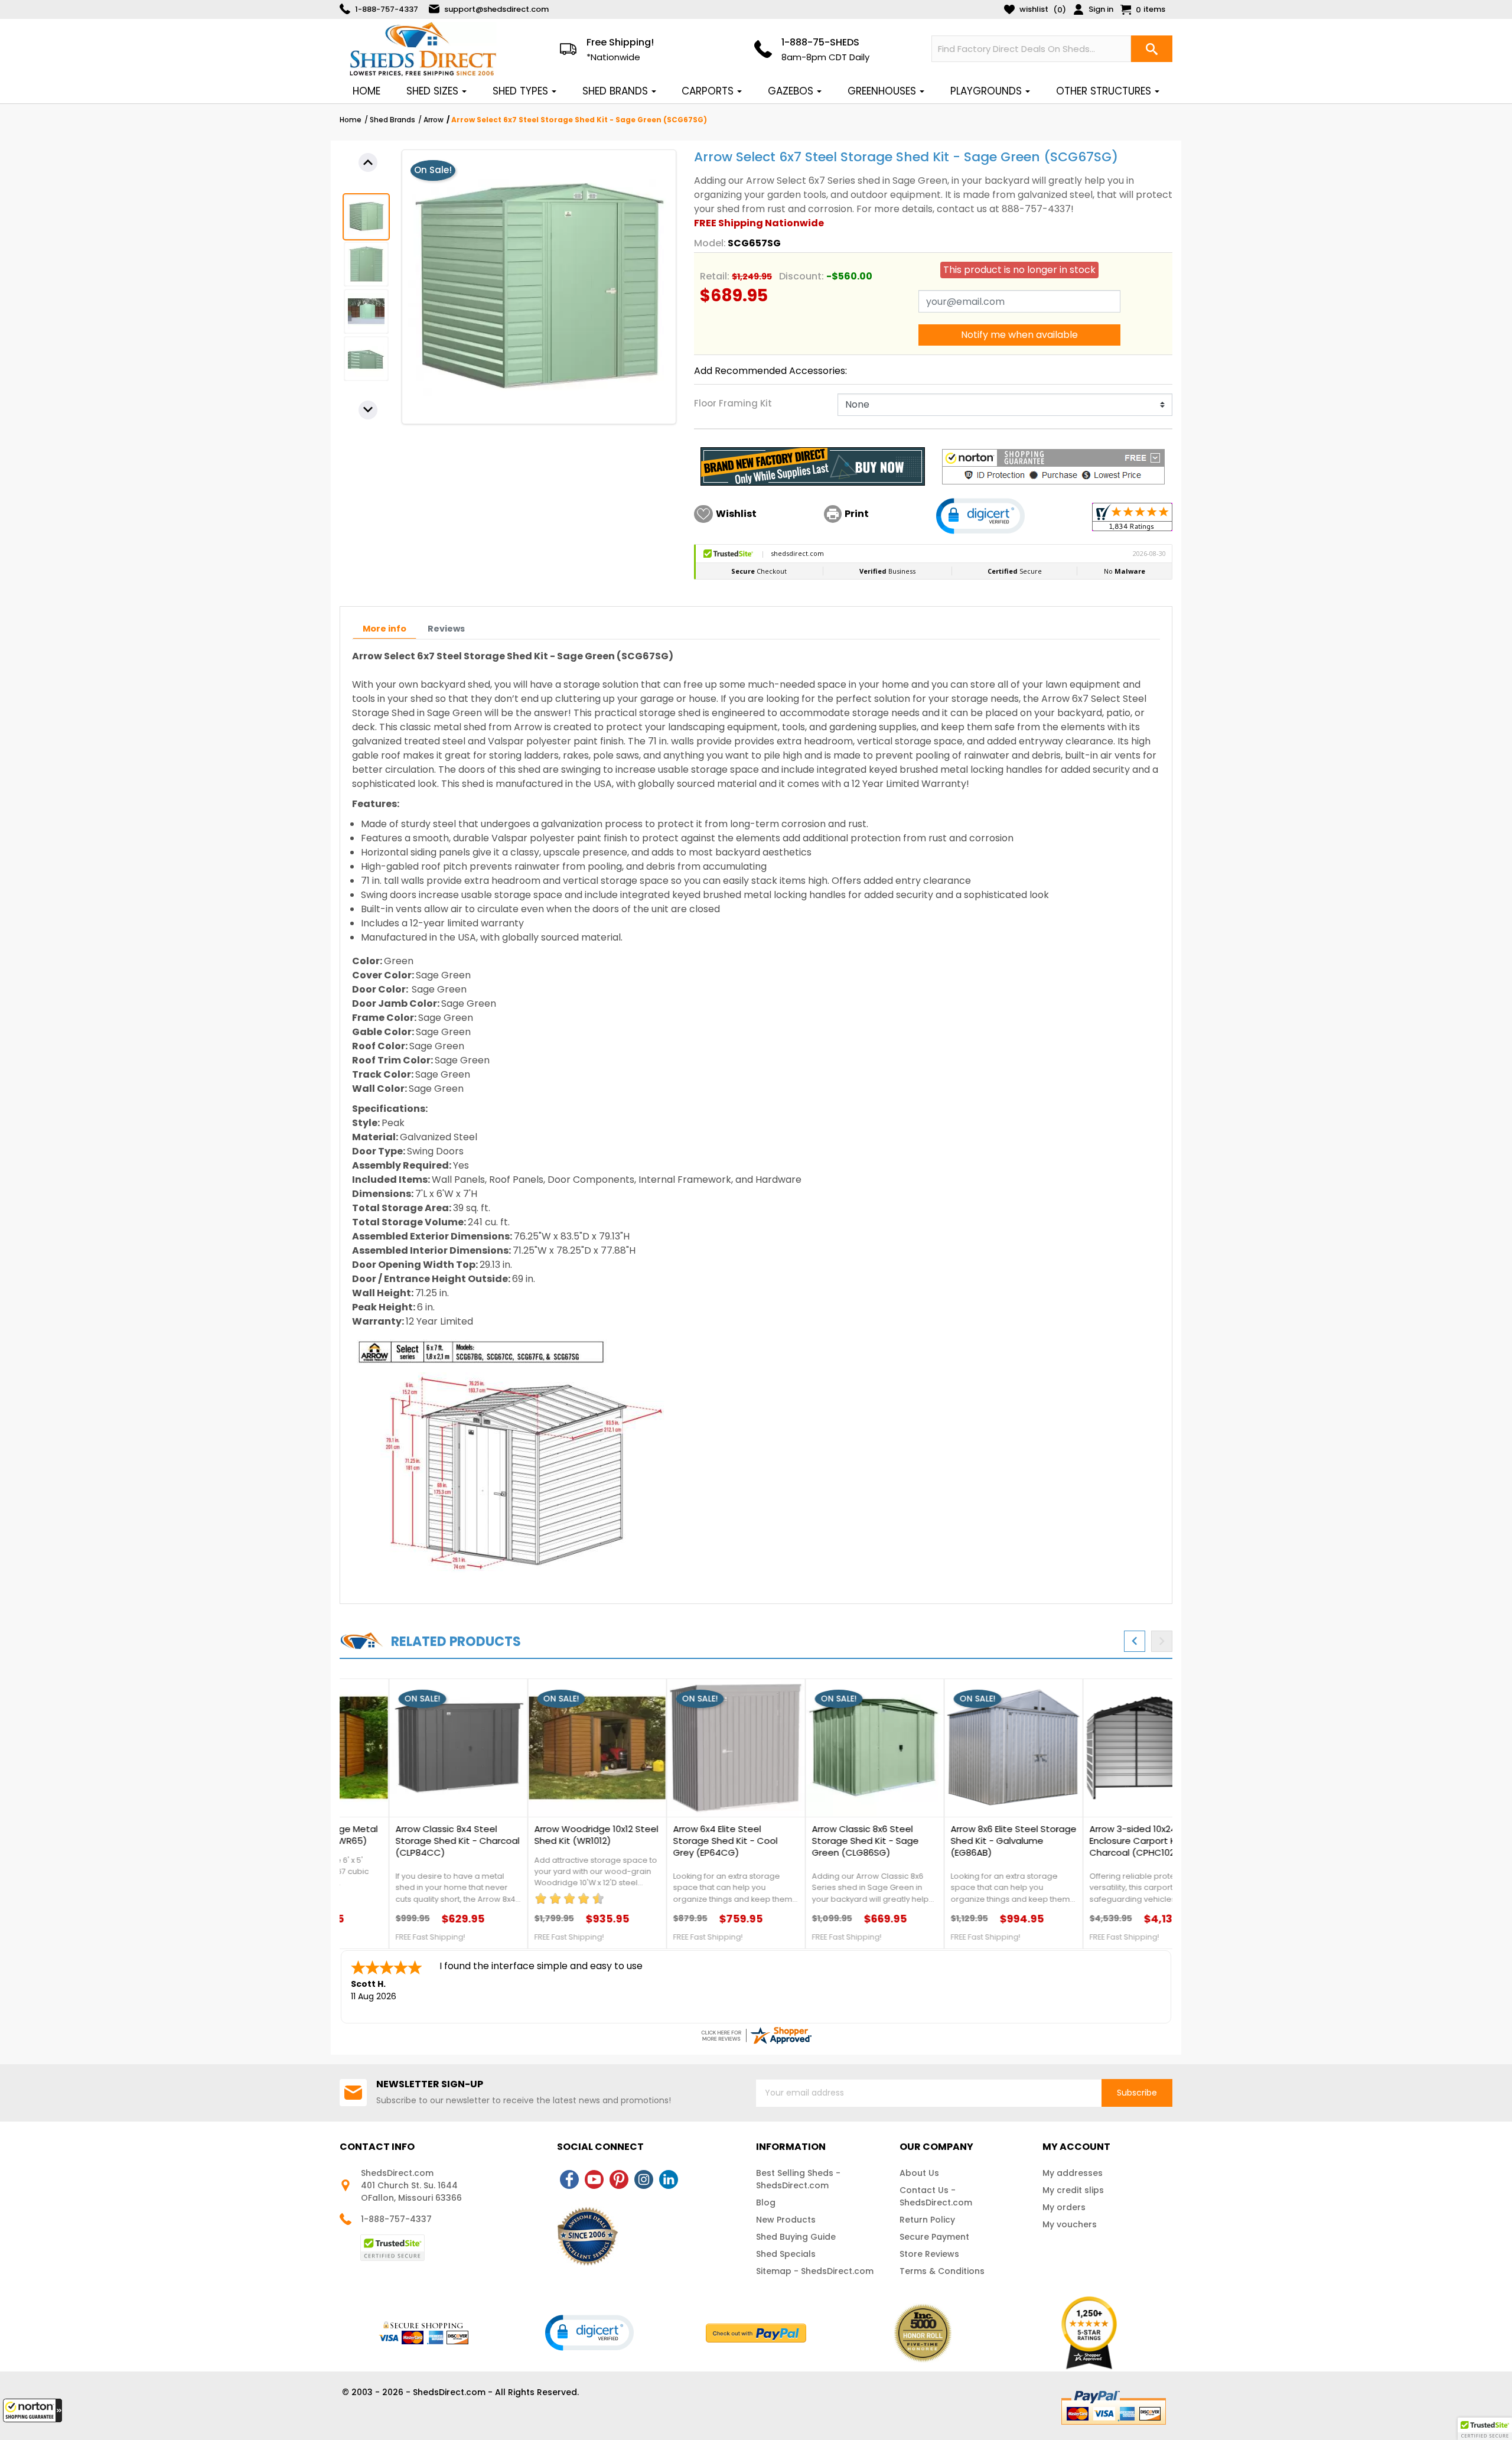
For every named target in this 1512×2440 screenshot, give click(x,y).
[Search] (1152, 49)
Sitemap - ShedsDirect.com (815, 2271)
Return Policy (927, 2220)
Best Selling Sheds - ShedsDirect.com (798, 2179)
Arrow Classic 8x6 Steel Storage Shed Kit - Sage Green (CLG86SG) (816, 1841)
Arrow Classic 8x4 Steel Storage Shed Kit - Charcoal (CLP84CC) (408, 1841)
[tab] (384, 629)
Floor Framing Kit (733, 403)
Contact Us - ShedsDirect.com (936, 2196)
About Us (919, 2173)
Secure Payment (934, 2237)
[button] (32, 2410)
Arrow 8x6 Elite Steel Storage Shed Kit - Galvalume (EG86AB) (964, 1841)
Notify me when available (1019, 335)
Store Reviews (929, 2254)
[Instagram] (644, 2179)
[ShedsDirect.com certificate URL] (756, 2035)
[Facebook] (569, 2179)
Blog (766, 2202)
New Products (786, 2220)
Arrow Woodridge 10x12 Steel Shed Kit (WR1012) (547, 1835)
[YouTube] (594, 2179)
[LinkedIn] (669, 2179)
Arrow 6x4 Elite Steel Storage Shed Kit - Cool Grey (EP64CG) (676, 1841)
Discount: (801, 276)
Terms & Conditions (942, 2271)
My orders (1064, 2207)
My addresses (1073, 2173)
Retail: (715, 276)
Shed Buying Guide (796, 2237)
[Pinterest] (619, 2179)
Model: (710, 243)
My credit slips (1073, 2190)
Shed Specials (786, 2254)
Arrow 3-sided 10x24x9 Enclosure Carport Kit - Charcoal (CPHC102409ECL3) (1103, 1841)
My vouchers (1070, 2224)
